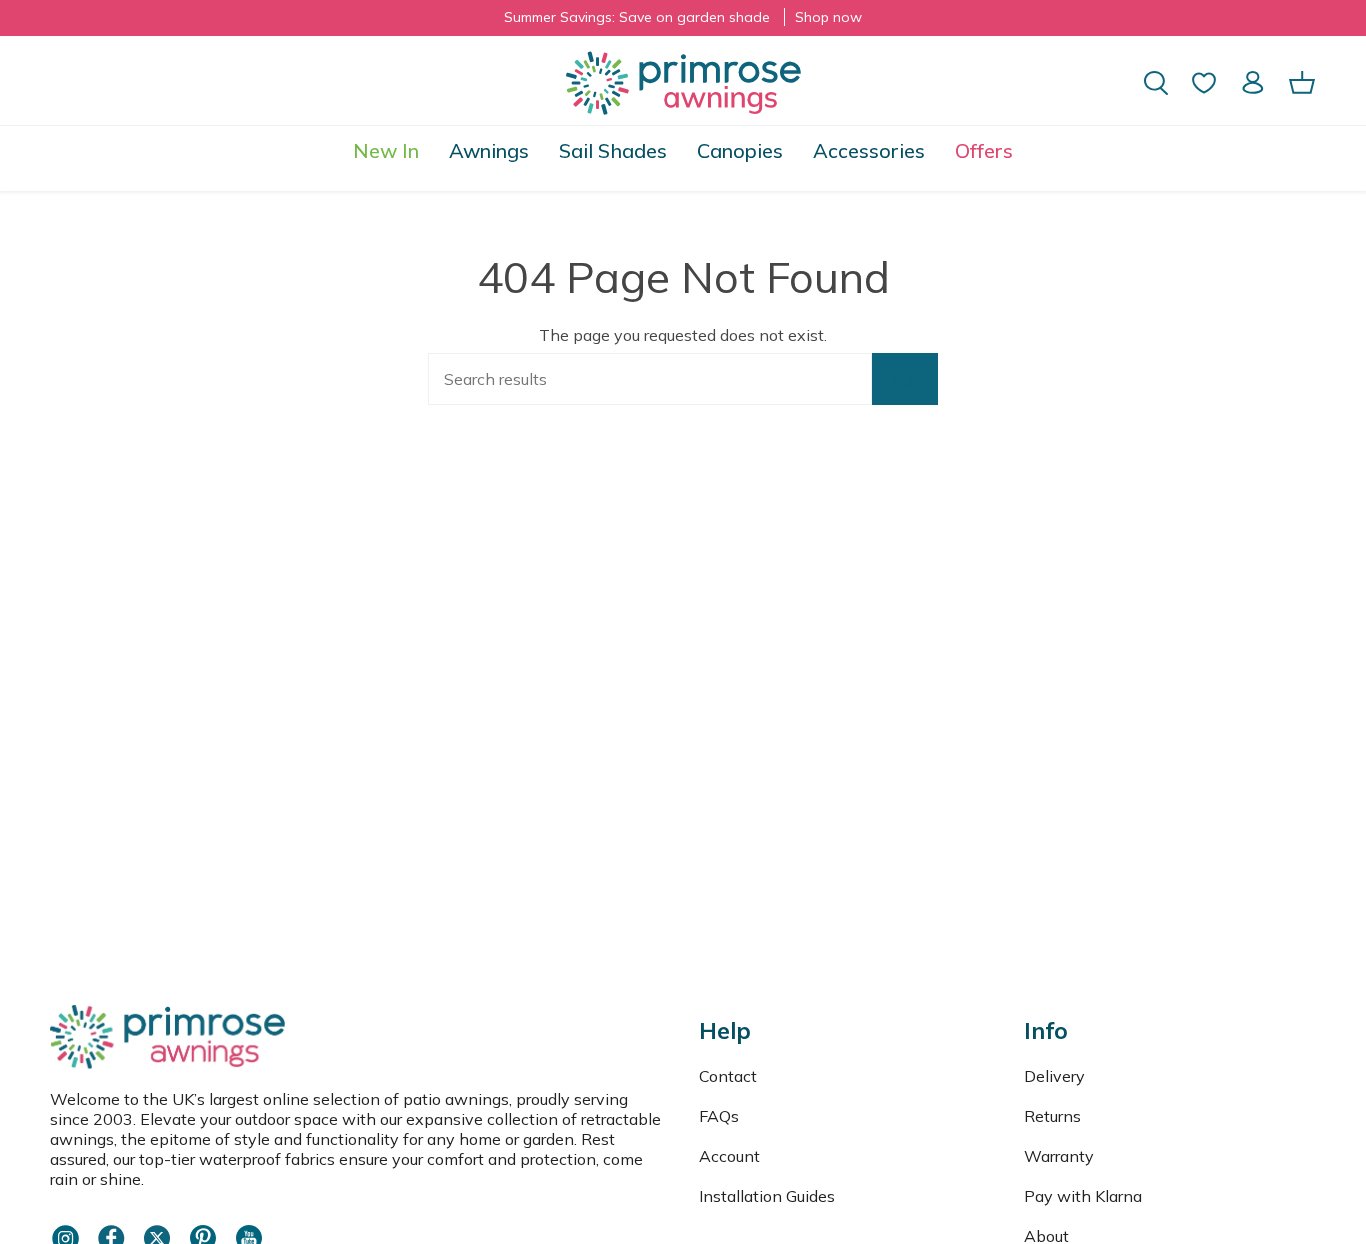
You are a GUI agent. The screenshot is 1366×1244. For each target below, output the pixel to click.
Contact (728, 1076)
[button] (489, 151)
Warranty (1059, 1156)
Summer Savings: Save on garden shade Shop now (683, 17)
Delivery (1054, 1076)
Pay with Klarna (1083, 1196)
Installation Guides (767, 1196)
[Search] (905, 379)
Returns (1052, 1116)
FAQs (719, 1116)
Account (729, 1156)
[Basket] (1302, 82)
